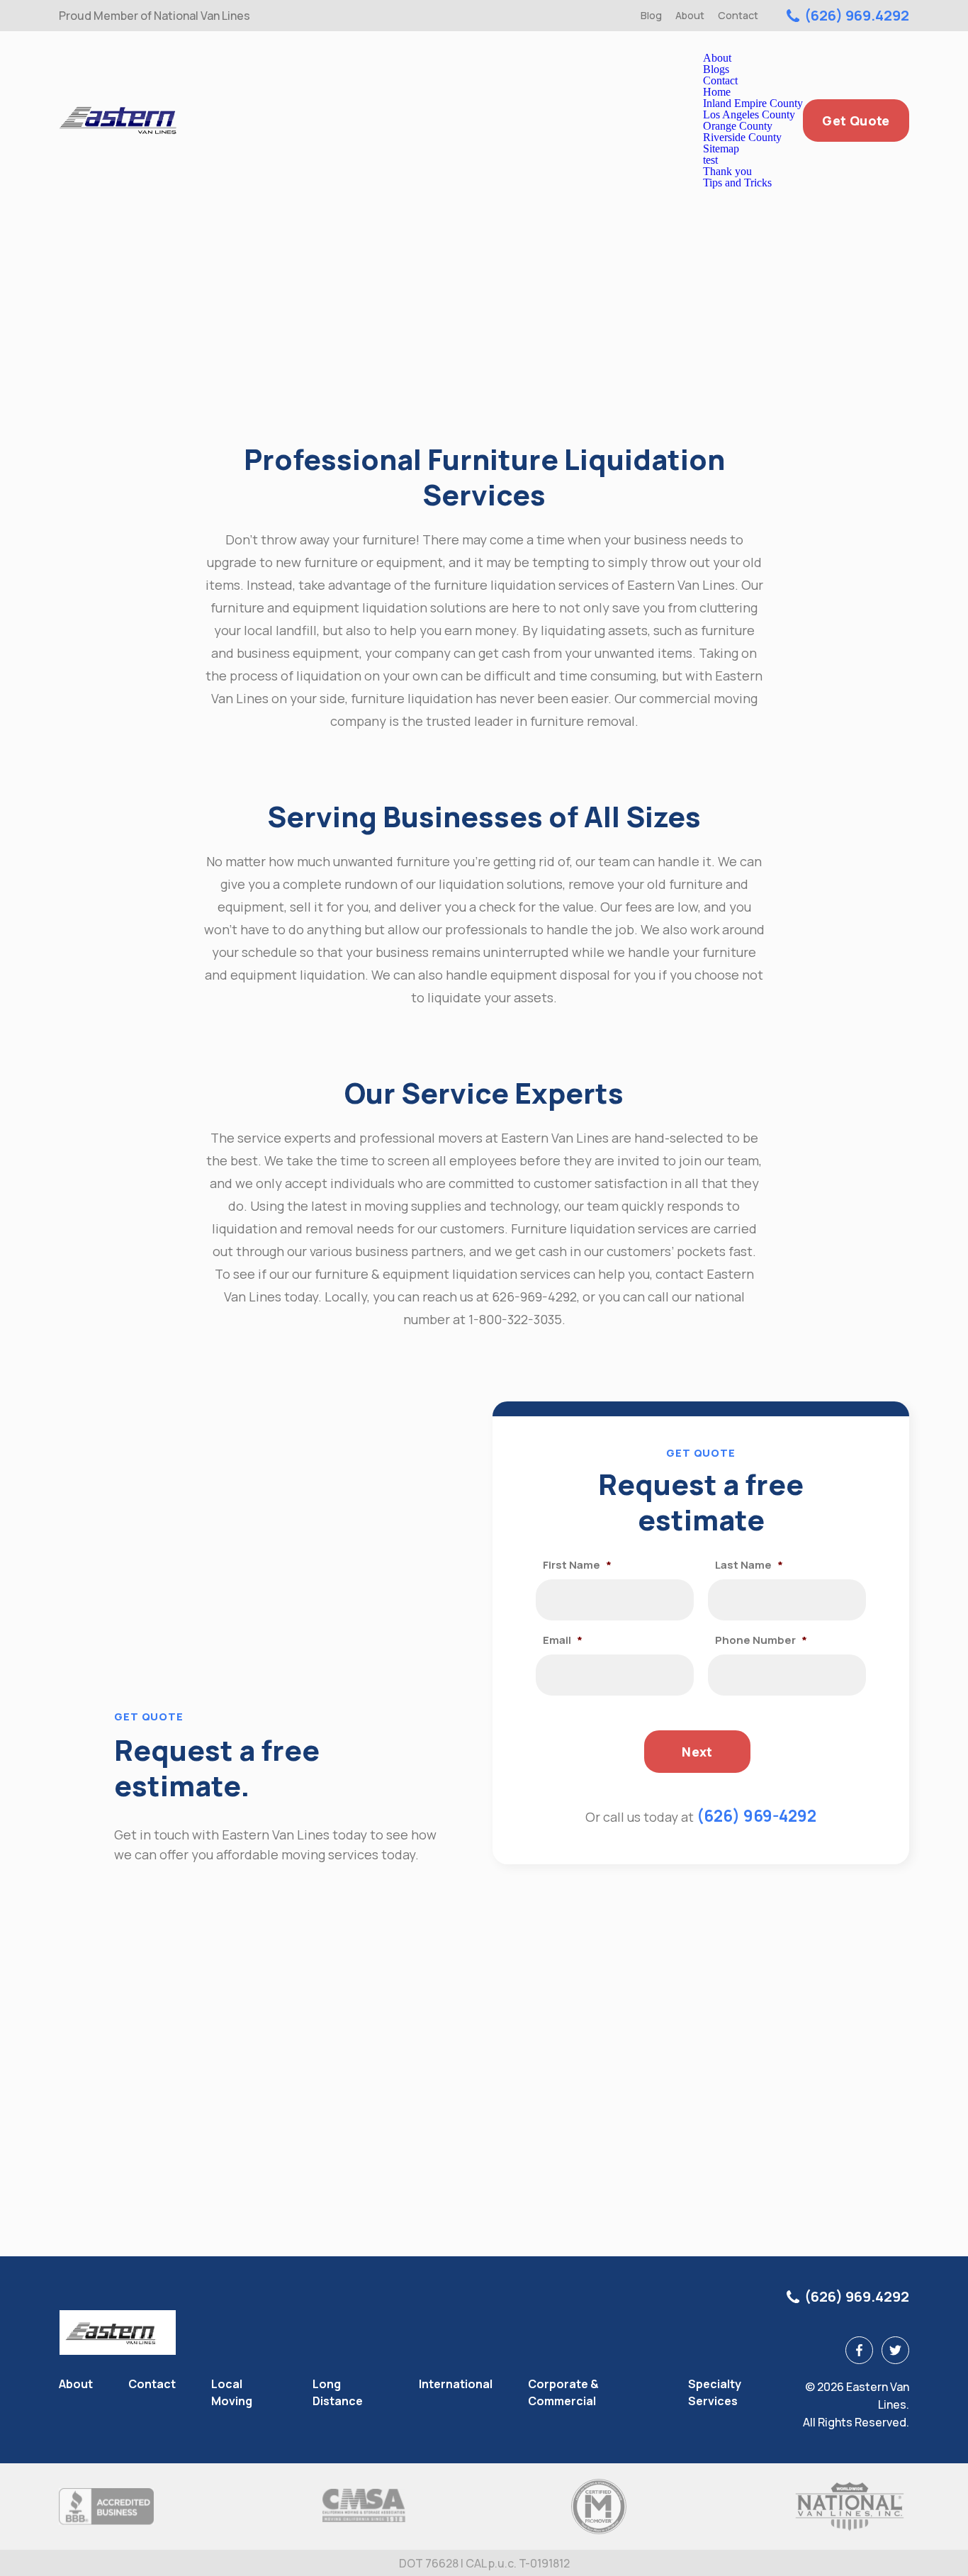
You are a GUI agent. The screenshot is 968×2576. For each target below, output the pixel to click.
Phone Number (761, 1640)
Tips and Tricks (737, 183)
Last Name (749, 1565)
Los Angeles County (749, 114)
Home (717, 92)
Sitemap (721, 149)
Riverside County (742, 137)
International (456, 2384)
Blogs (716, 69)
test (710, 160)
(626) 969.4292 (857, 16)
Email (563, 1640)
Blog (651, 15)
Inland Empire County (753, 103)
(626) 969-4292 (756, 1816)
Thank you (727, 171)
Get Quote (856, 121)
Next (697, 1752)
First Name (577, 1565)
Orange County (738, 126)
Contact (738, 15)
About (690, 15)
